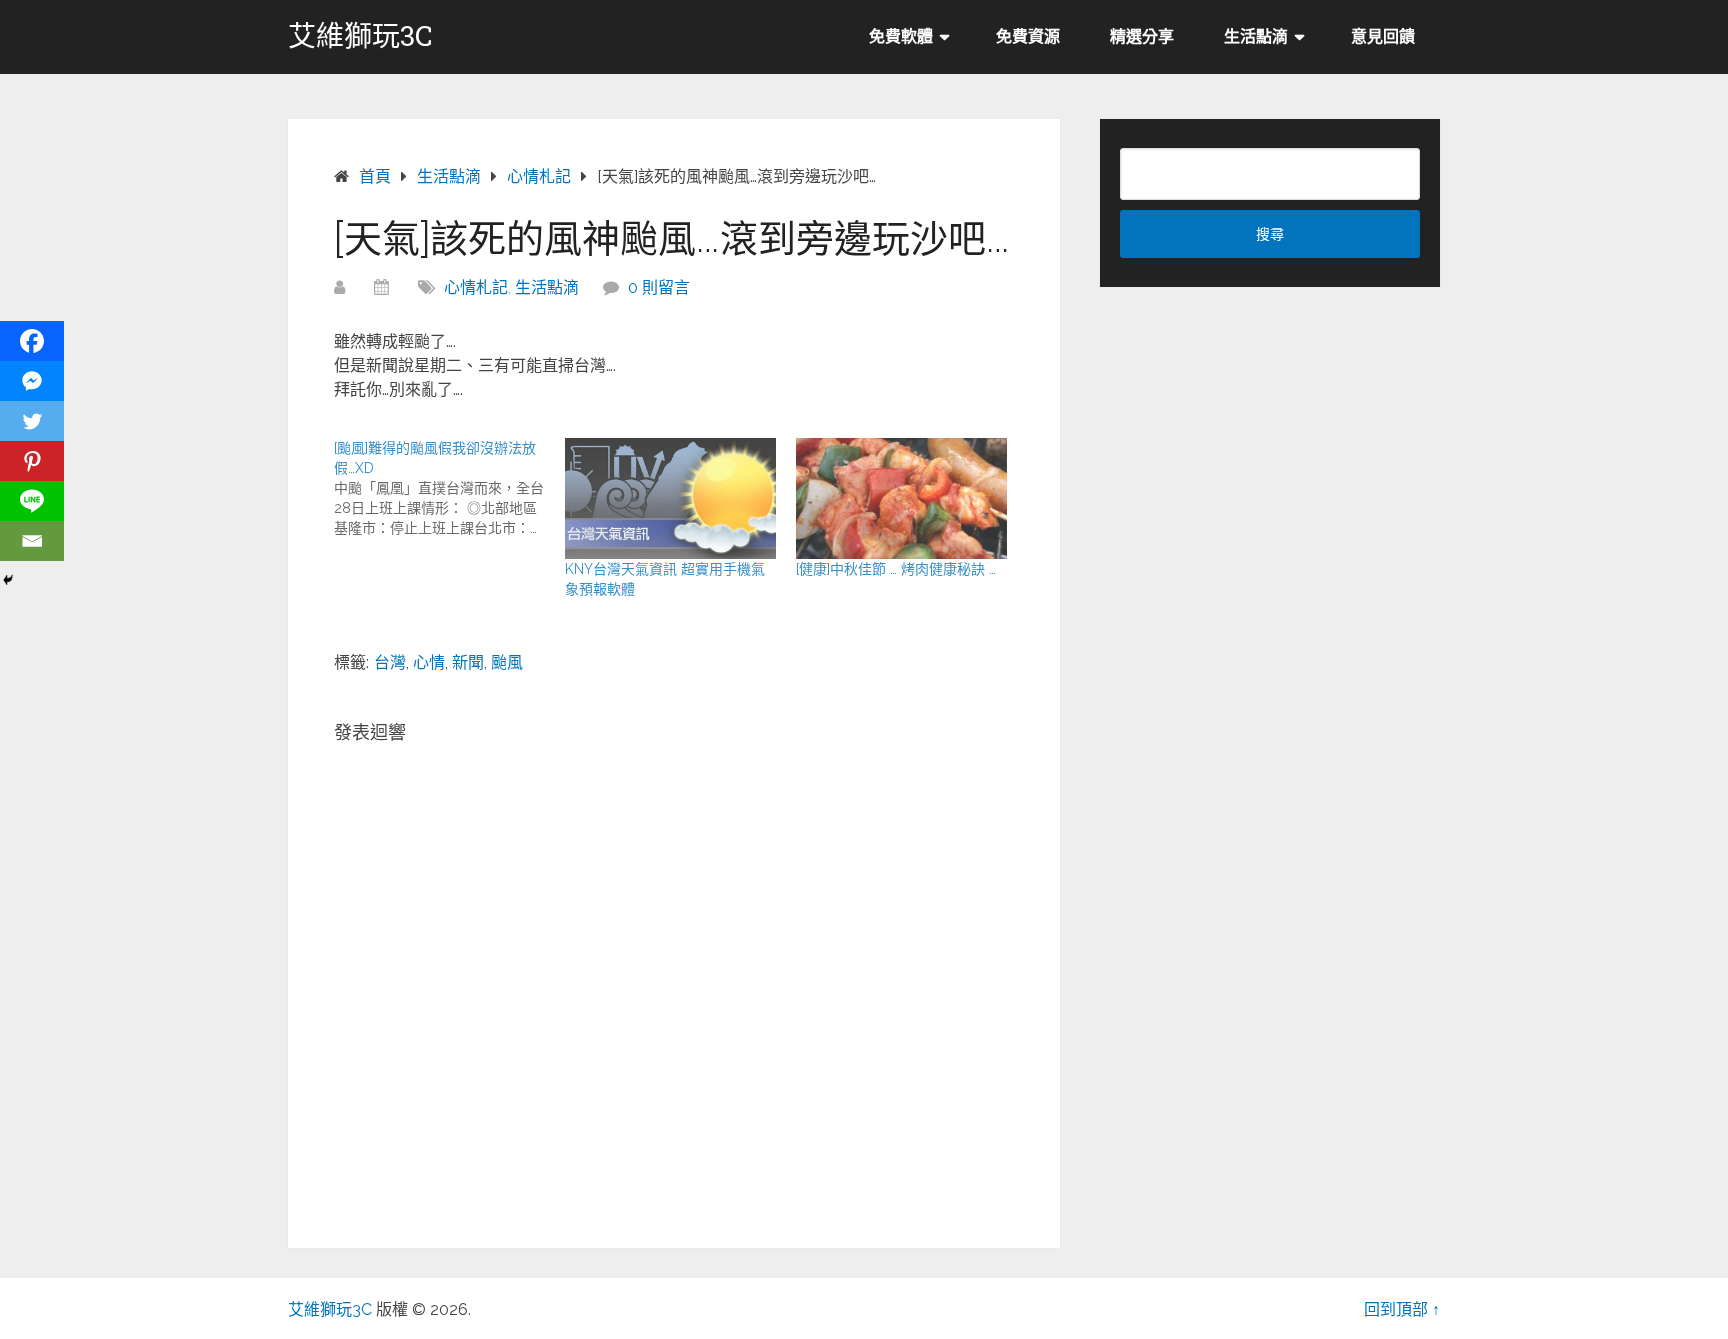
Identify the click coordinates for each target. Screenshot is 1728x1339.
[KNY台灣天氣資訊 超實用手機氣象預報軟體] (670, 498)
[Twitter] (32, 421)
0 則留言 (659, 287)
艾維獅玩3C (360, 36)
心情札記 (476, 287)
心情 (429, 662)
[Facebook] (32, 341)
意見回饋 (1383, 36)
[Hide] (8, 580)
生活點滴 (1256, 36)
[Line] (32, 501)
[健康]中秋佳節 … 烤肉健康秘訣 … (896, 569)
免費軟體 (901, 36)
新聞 (468, 662)
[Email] (32, 541)
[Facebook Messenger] (32, 381)
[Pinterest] (32, 461)
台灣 (390, 662)
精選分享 (1142, 36)
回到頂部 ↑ (1402, 1309)
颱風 (507, 662)
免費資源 (1028, 36)
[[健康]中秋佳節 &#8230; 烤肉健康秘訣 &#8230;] (901, 498)
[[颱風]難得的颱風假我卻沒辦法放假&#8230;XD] (449, 488)
